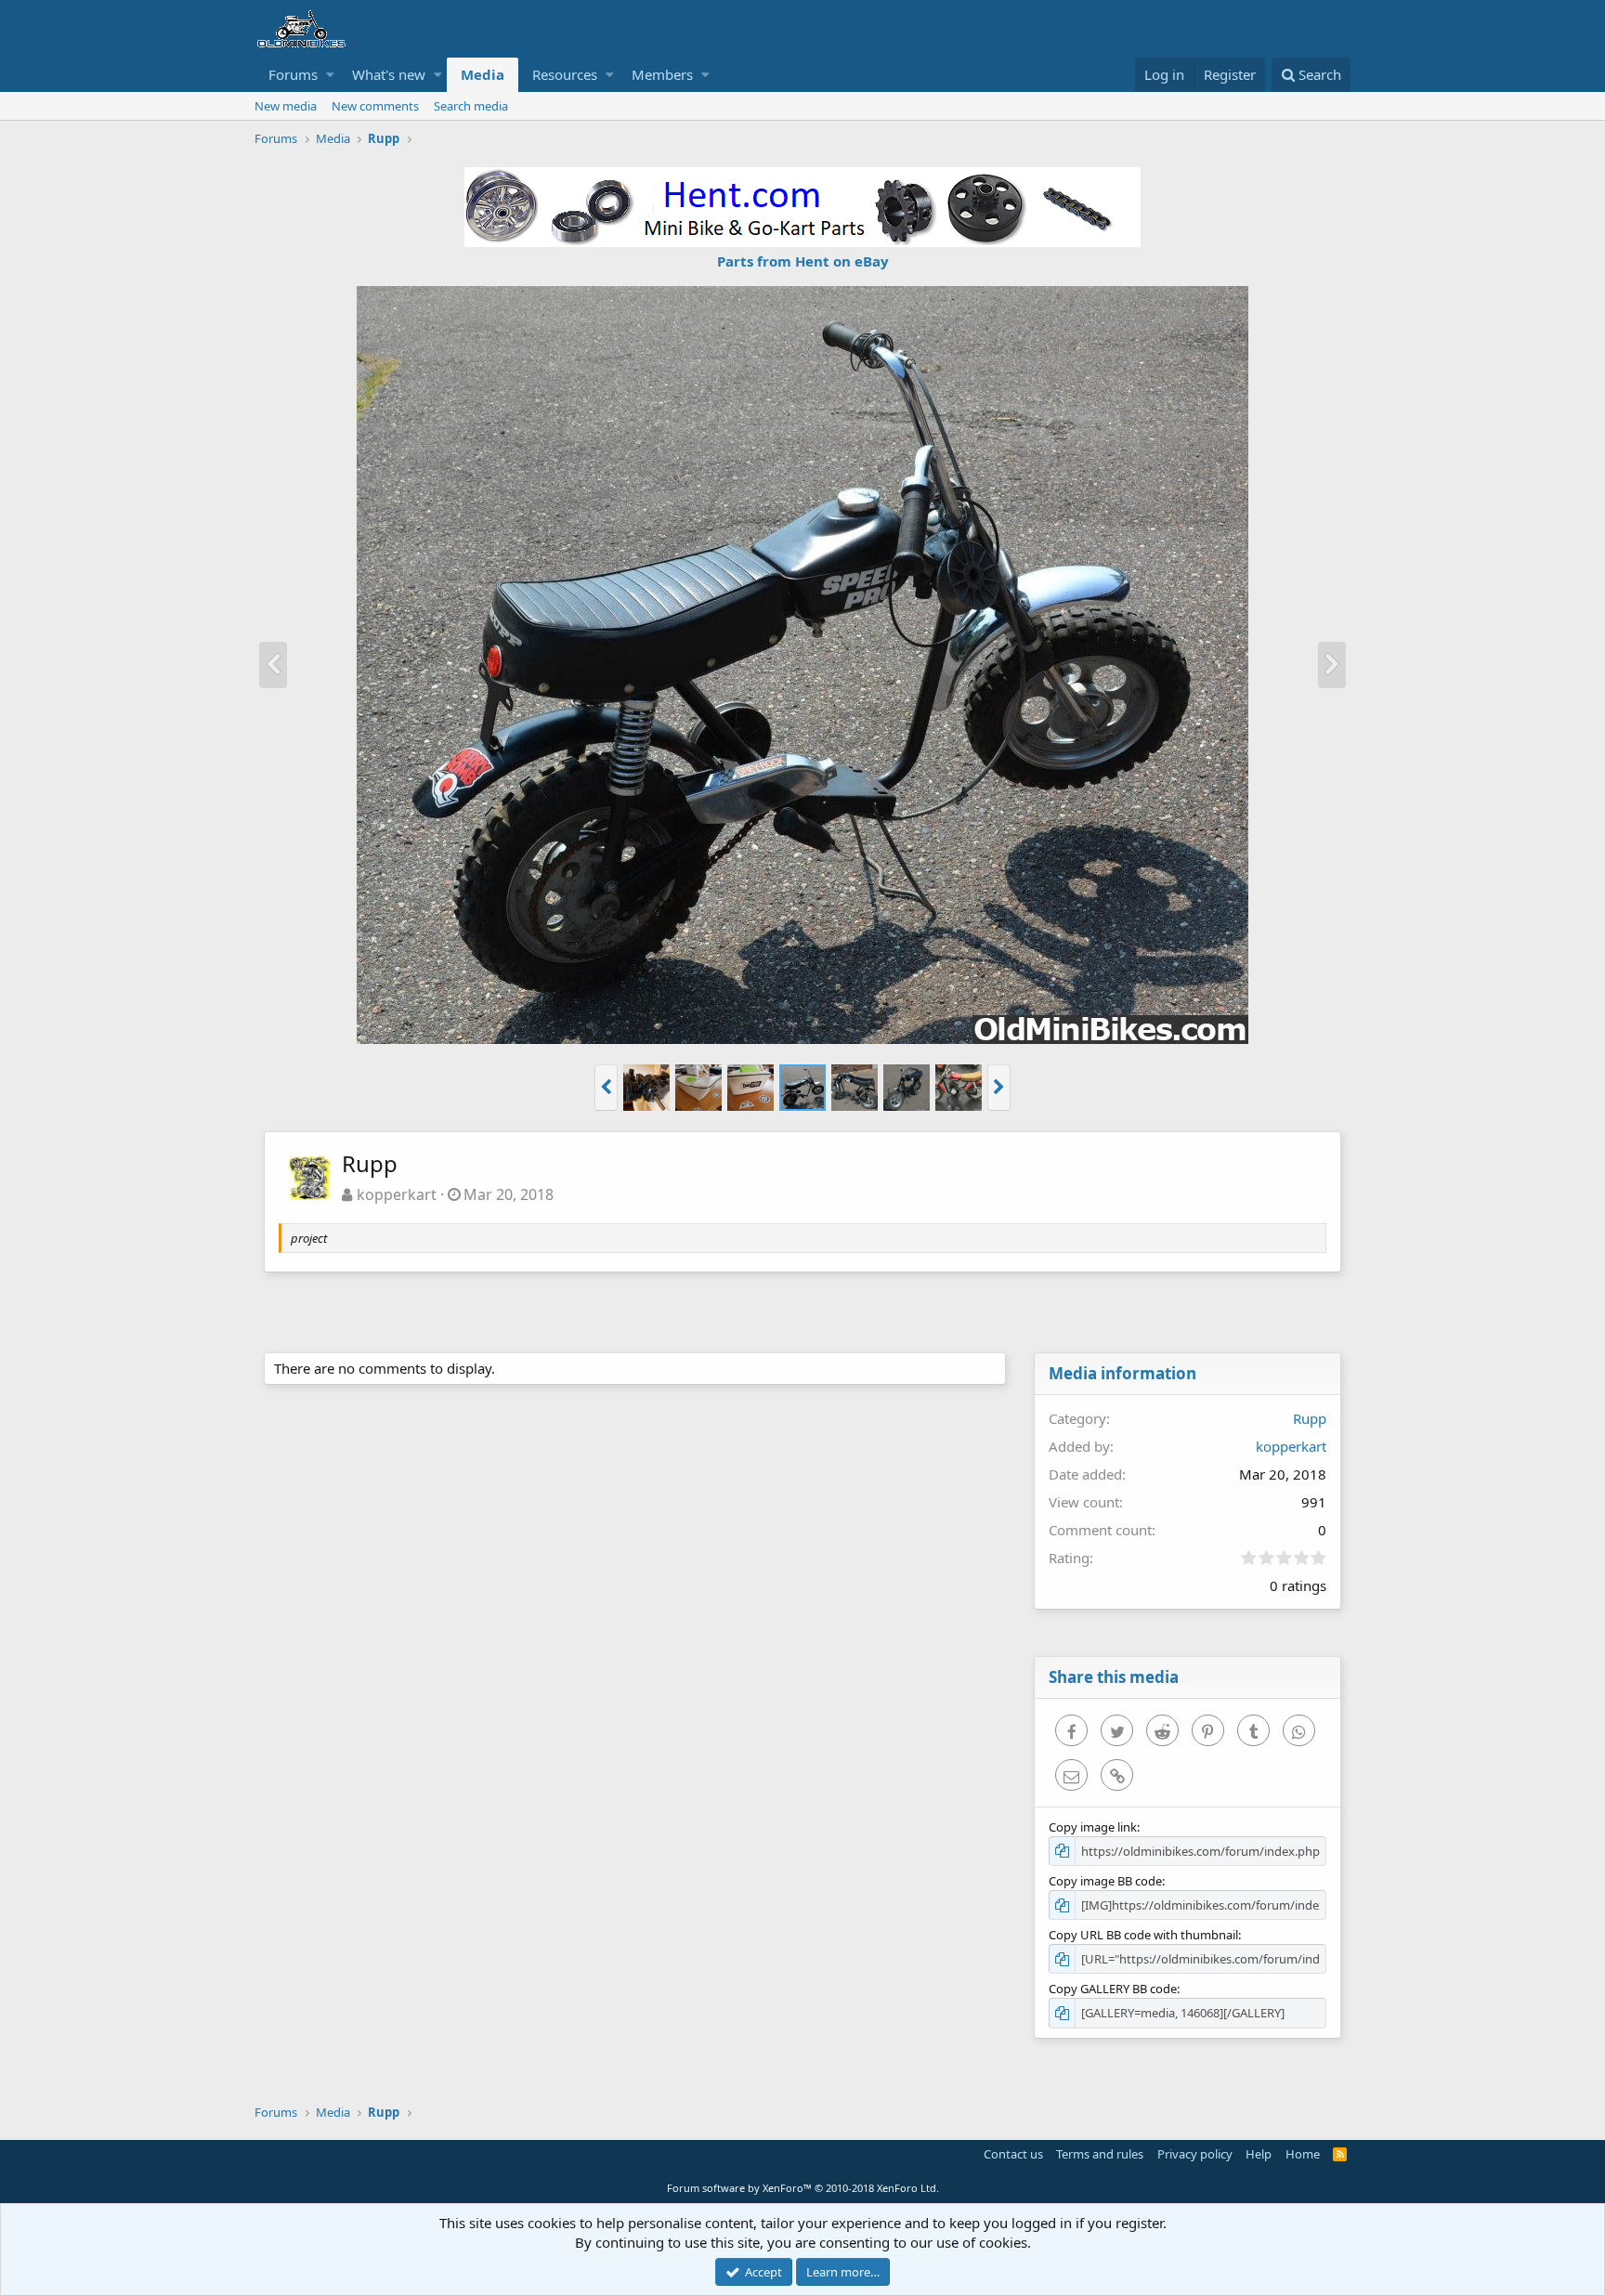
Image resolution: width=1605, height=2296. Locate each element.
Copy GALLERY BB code (1113, 1989)
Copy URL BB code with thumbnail (1143, 1935)
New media (286, 106)
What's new (389, 74)
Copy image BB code (1105, 1881)
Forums (293, 74)
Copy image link (1093, 1827)
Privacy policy (1195, 2154)
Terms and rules (1100, 2154)
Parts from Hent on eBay (803, 261)
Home (1303, 2154)
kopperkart (397, 1194)
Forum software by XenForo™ (803, 2188)
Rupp (1310, 1418)
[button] (330, 75)
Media (483, 74)
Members (662, 74)
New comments (375, 106)
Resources (565, 74)
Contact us (1013, 2154)
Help (1259, 2154)
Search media (471, 106)
